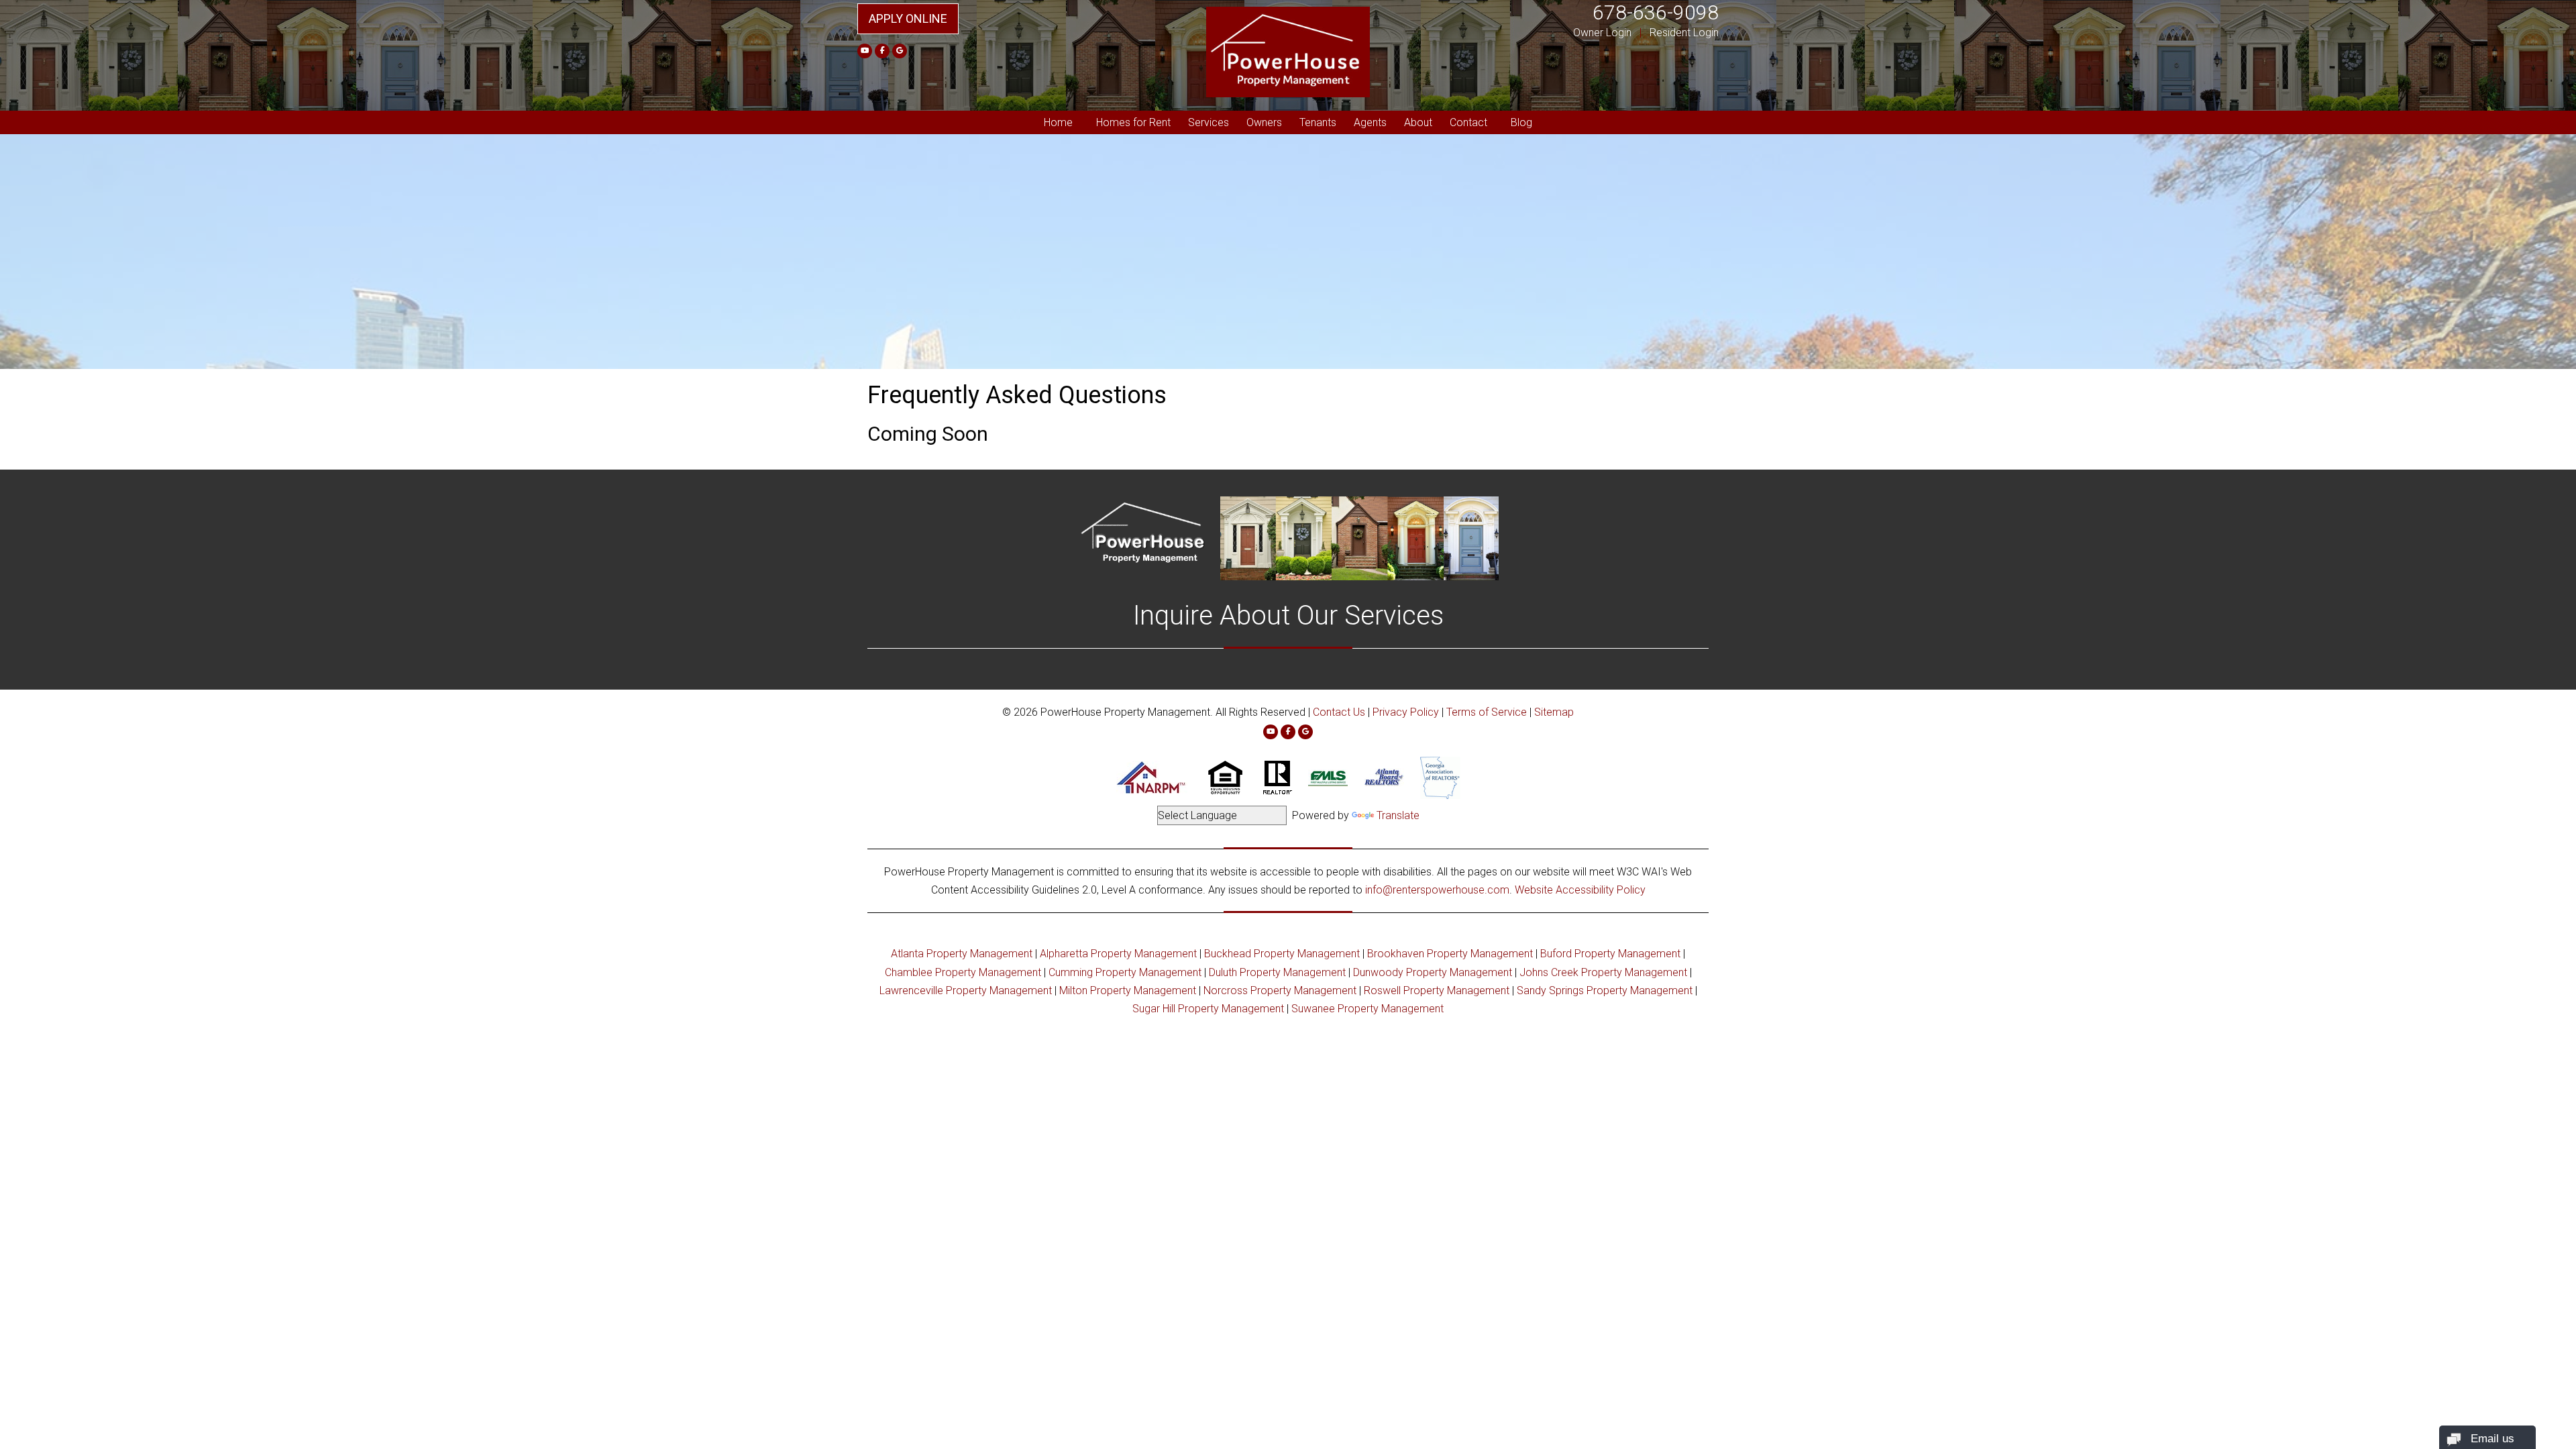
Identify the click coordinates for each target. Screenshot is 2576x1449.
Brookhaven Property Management (1450, 954)
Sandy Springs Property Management (1605, 990)
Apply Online (908, 18)
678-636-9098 (1656, 12)
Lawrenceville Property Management (966, 990)
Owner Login (1602, 33)
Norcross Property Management (1280, 990)
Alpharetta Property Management (1118, 954)
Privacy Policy (1406, 712)
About (1418, 122)
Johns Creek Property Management (1603, 972)
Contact (1468, 122)
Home (1058, 122)
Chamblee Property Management (963, 972)
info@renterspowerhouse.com (1437, 890)
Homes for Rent (1133, 122)
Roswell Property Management (1437, 990)
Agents (1370, 122)
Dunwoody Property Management (1433, 972)
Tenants (1318, 122)
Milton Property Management (1128, 990)
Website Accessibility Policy (1580, 890)
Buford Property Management (1610, 954)
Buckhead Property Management (1282, 954)
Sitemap (1554, 712)
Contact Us (1339, 712)
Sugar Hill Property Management (1208, 1009)
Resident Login (1684, 33)
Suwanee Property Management (1367, 1009)
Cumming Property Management (1125, 972)
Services (1209, 122)
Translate (1398, 815)
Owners (1264, 122)
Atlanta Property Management (962, 954)
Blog (1521, 122)
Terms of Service (1487, 712)
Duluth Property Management (1277, 972)
